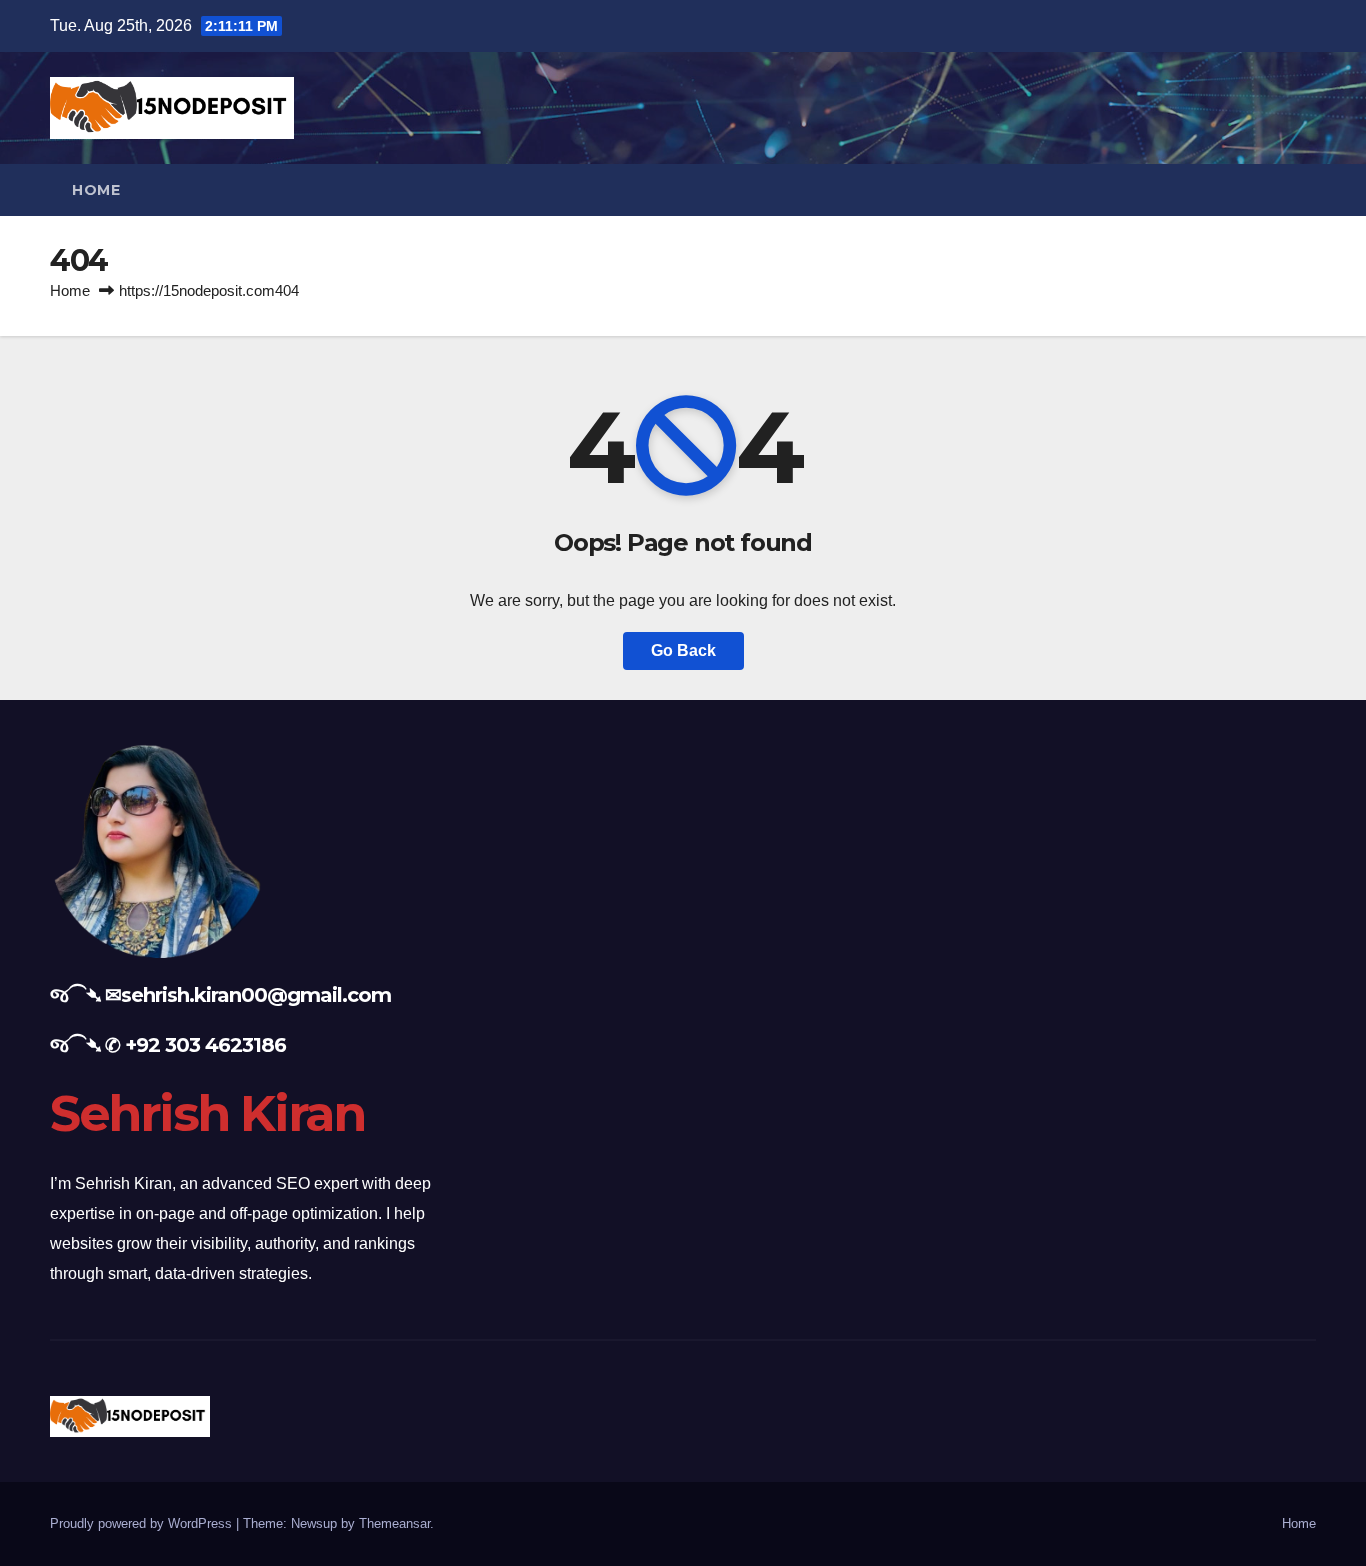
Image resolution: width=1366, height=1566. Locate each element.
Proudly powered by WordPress (143, 1523)
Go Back (683, 650)
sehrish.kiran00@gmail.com (256, 995)
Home (96, 190)
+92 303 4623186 (205, 1045)
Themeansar (394, 1523)
